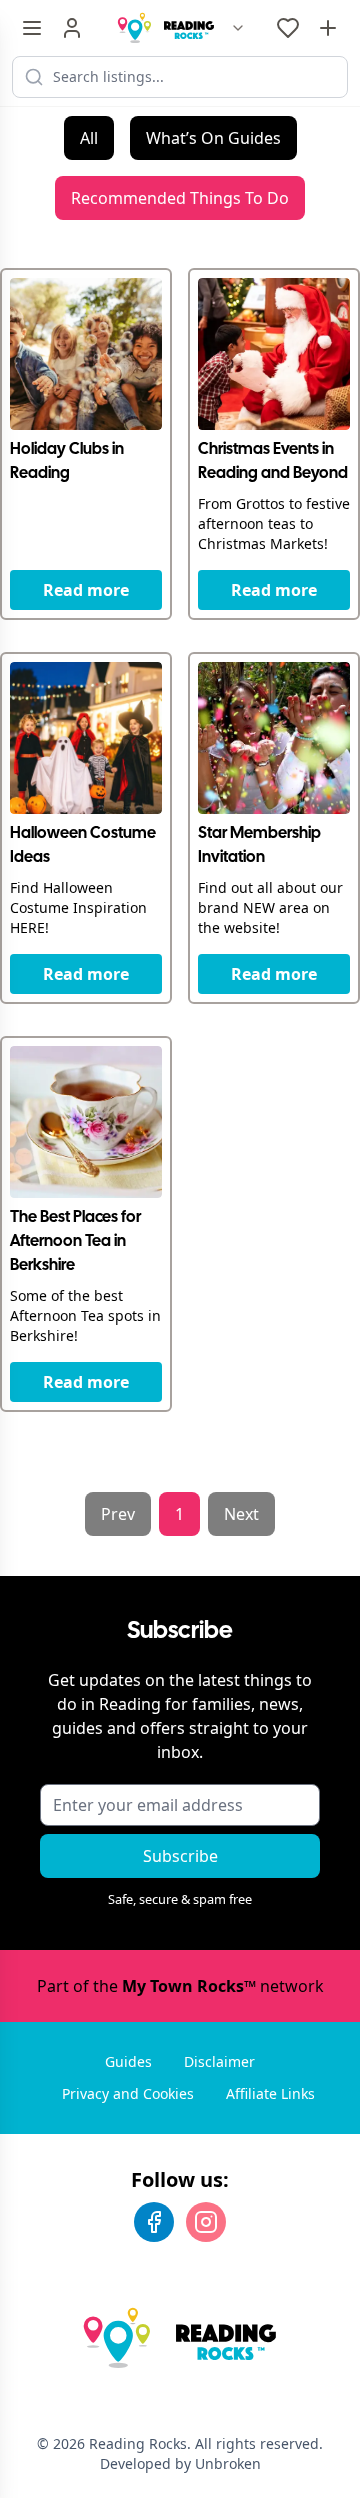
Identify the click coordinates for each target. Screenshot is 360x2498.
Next (241, 1514)
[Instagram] (206, 2222)
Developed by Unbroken (180, 2463)
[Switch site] (238, 28)
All (89, 138)
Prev (118, 1514)
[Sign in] (72, 28)
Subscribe (180, 1856)
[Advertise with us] (328, 28)
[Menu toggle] (32, 28)
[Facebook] (154, 2222)
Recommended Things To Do (180, 198)
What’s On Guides (213, 138)
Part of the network (180, 1986)
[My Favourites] (288, 28)
